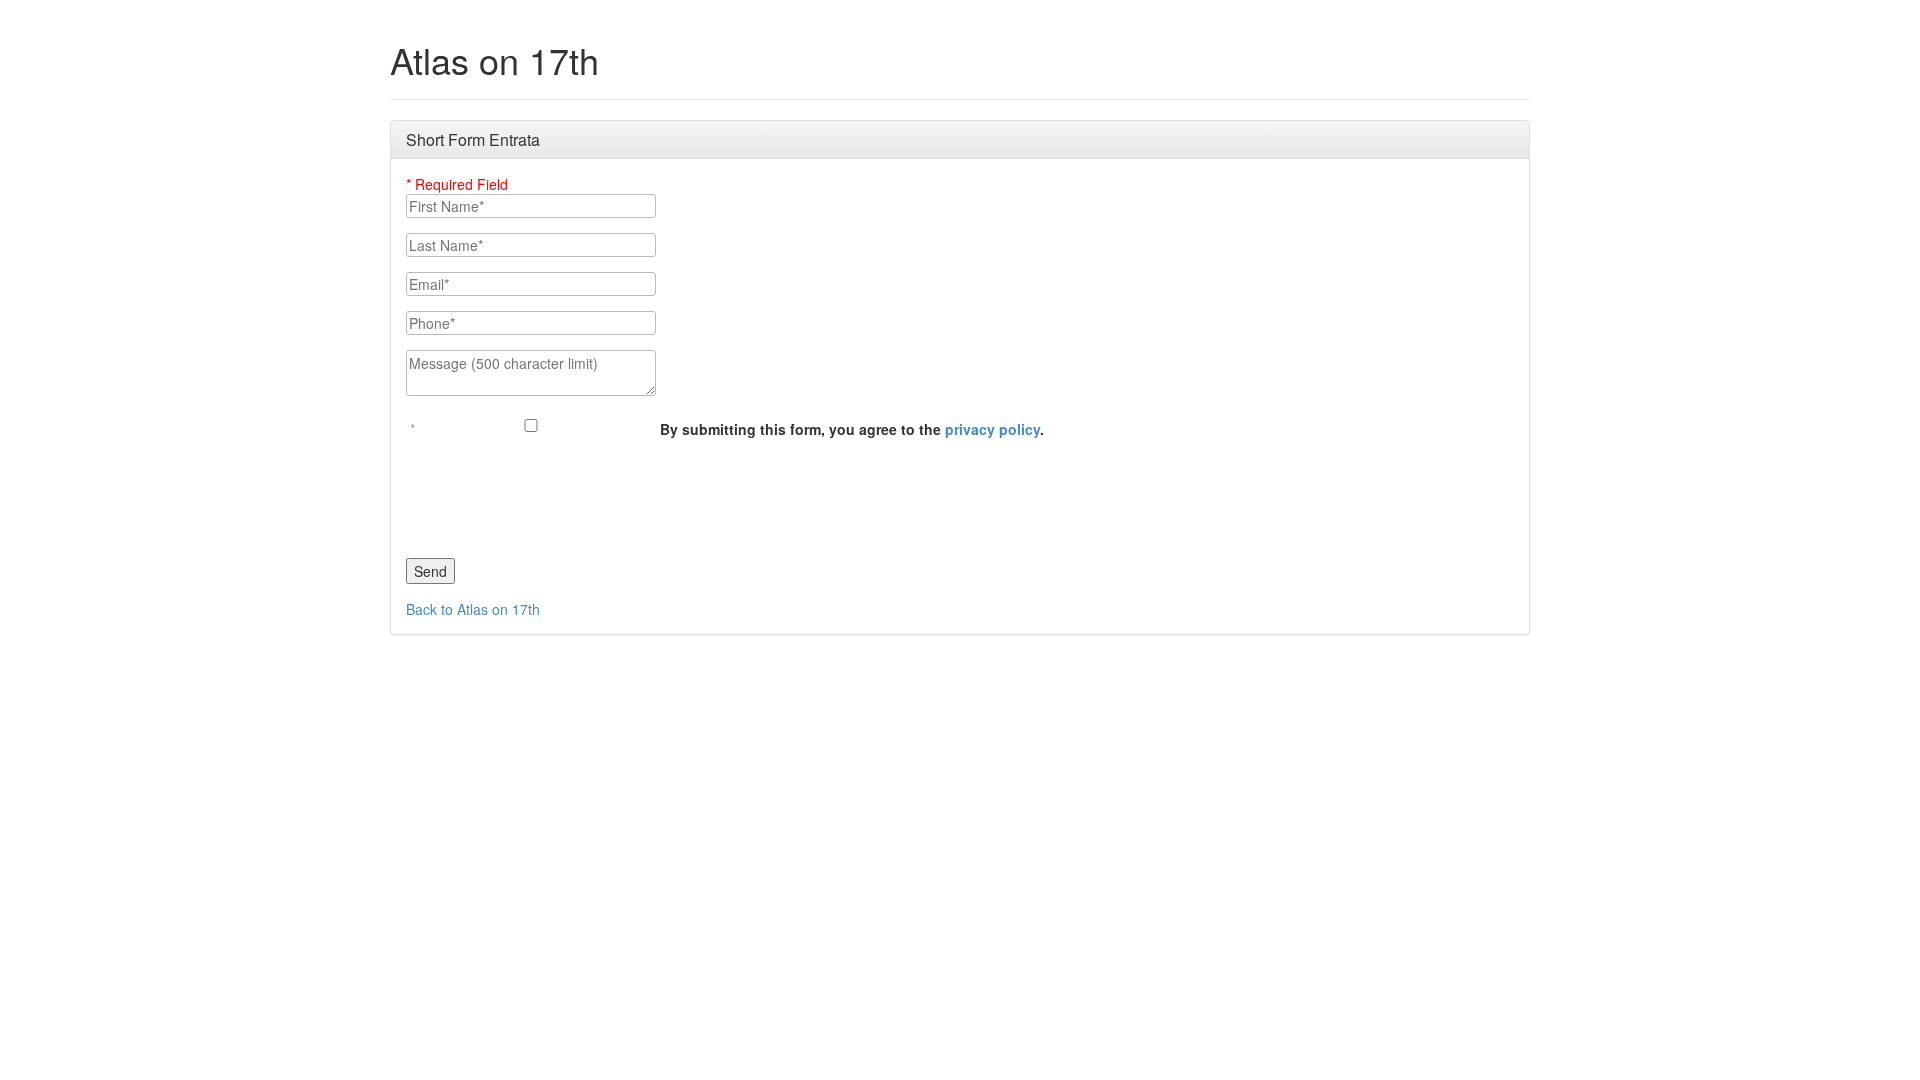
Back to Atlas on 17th (473, 609)
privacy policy (992, 429)
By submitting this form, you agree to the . (852, 429)
